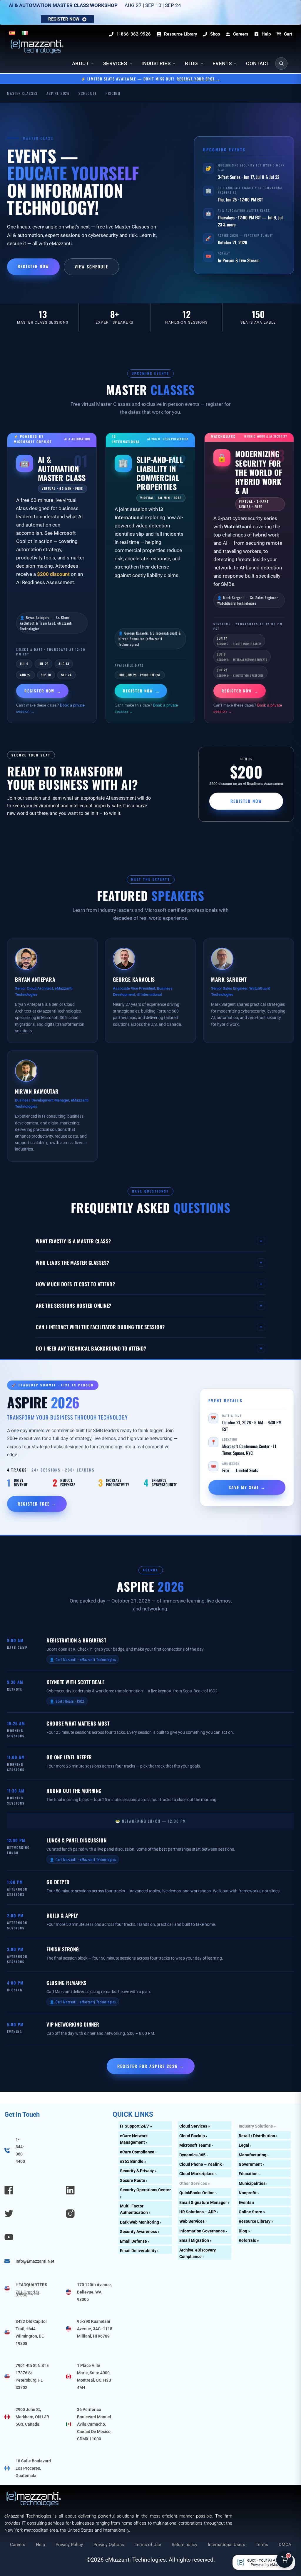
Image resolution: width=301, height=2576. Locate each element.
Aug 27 (25, 675)
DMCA (285, 2545)
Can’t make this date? (146, 708)
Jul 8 (242, 657)
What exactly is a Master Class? (149, 1241)
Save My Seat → (247, 1487)
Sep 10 (46, 675)
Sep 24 (66, 675)
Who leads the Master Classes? (149, 1262)
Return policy (184, 2545)
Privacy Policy (69, 2545)
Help (40, 2545)
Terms (262, 2545)
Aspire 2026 (58, 93)
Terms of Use (148, 2545)
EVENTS (222, 63)
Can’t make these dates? (50, 708)
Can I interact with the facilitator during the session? (149, 1327)
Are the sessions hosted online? (149, 1305)
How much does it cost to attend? (149, 1284)
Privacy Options (109, 2545)
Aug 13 (64, 664)
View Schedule (91, 266)
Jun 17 (239, 641)
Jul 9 (24, 664)
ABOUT (80, 63)
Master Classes (22, 93)
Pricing (113, 93)
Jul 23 (44, 664)
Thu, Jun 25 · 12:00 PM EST (140, 675)
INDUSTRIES (156, 63)
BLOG (192, 63)
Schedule (88, 93)
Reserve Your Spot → (199, 79)
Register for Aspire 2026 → (151, 2066)
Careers (18, 2545)
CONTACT (258, 63)
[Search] (281, 63)
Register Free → (37, 1504)
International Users (226, 2545)
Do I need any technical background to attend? (149, 1348)
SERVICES (115, 63)
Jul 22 (240, 672)
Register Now (33, 266)
